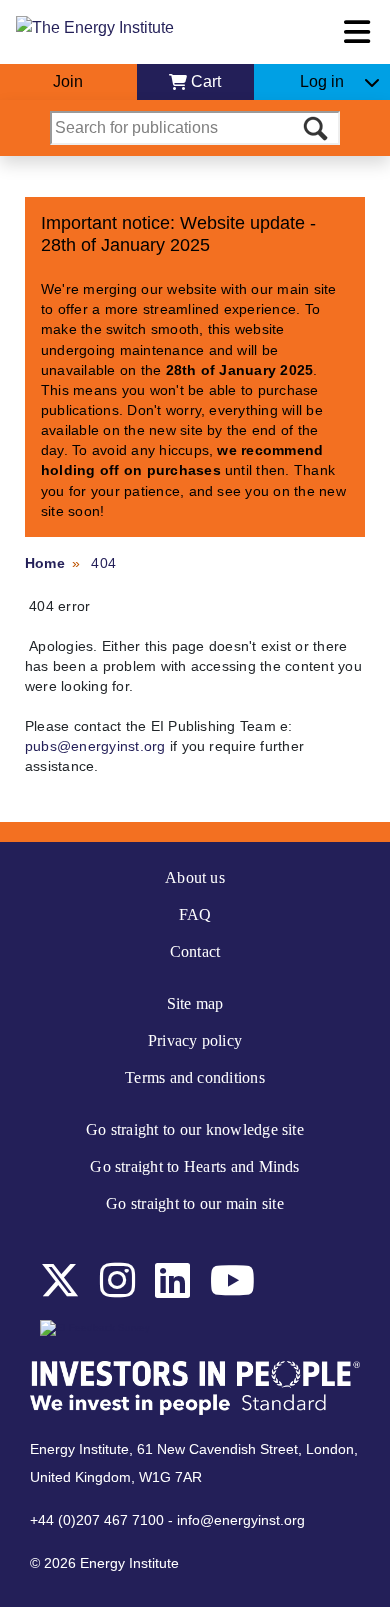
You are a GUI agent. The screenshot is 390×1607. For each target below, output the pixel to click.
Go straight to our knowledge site (195, 1129)
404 (103, 563)
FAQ (195, 914)
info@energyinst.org (241, 1520)
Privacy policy (195, 1040)
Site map (195, 1003)
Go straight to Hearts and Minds (194, 1166)
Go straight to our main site (195, 1203)
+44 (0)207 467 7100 (97, 1520)
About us (195, 877)
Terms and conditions (195, 1077)
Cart (206, 81)
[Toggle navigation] (357, 32)
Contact (195, 951)
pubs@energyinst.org (95, 746)
